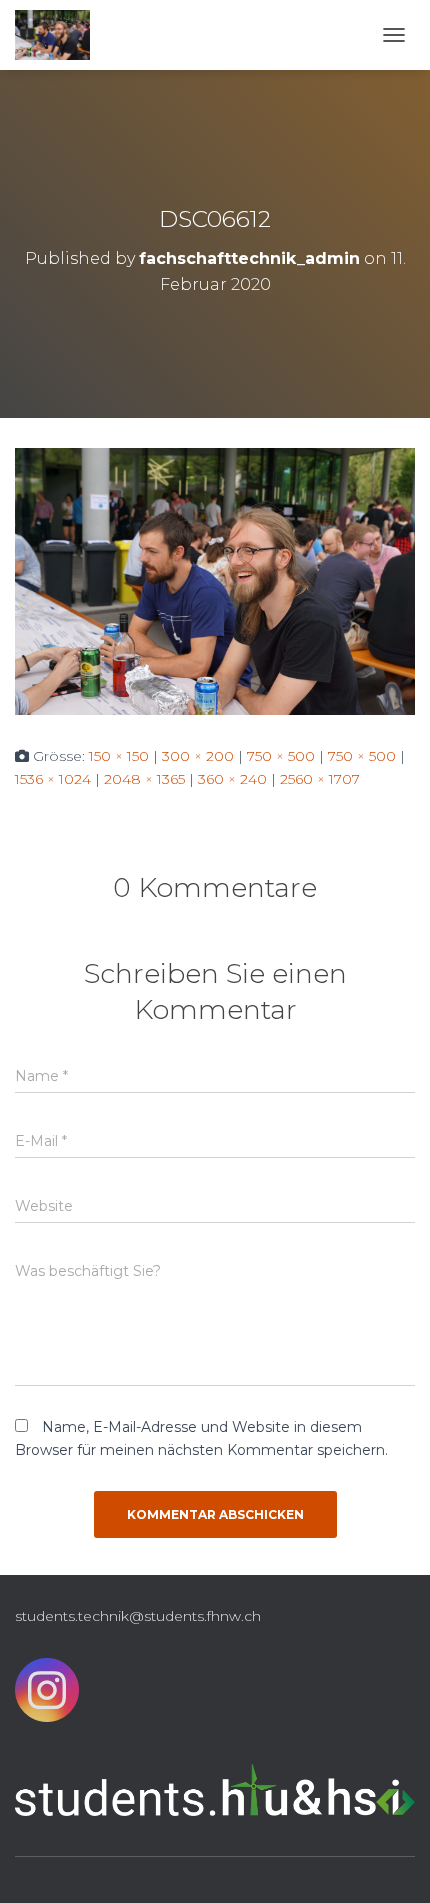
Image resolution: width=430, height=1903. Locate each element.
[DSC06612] (215, 580)
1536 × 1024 (53, 779)
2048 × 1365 (144, 779)
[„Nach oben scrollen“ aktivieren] (390, 1863)
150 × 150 (119, 756)
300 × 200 (198, 756)
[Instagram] (47, 1695)
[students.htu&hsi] (60, 35)
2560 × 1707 (320, 779)
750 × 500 (281, 756)
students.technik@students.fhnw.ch (138, 1616)
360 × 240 (232, 779)
